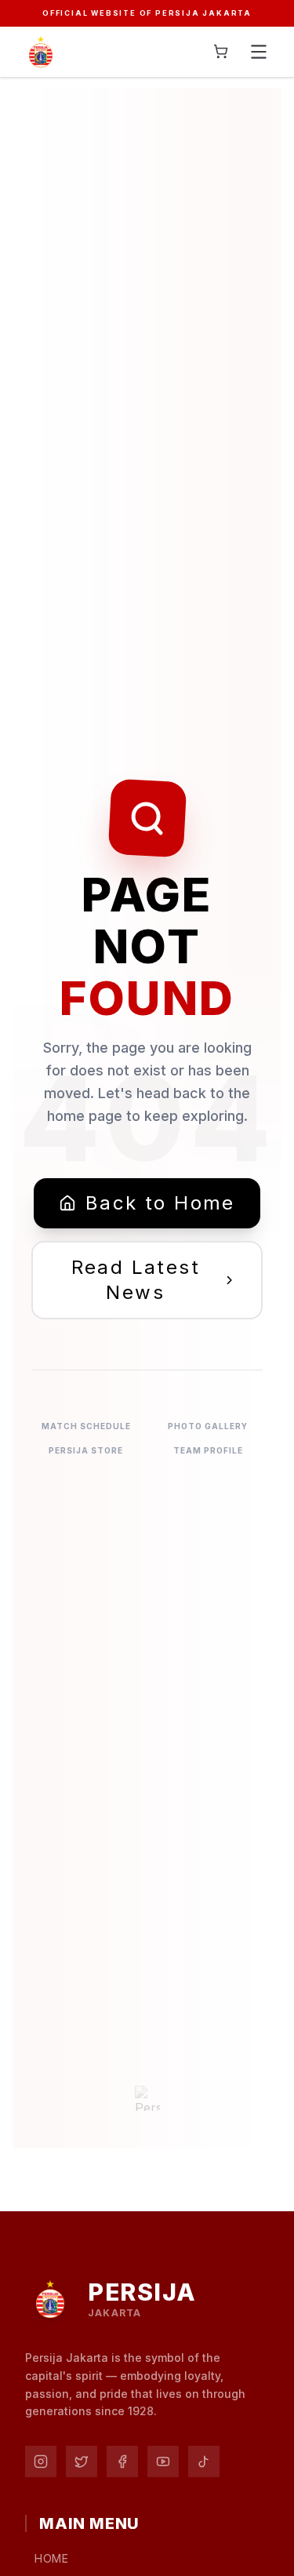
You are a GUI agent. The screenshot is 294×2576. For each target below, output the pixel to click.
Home (52, 2558)
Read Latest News (136, 1280)
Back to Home (160, 1203)
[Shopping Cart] (221, 51)
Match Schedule (86, 1426)
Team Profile (208, 1450)
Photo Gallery (208, 1426)
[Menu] (259, 52)
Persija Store (86, 1450)
